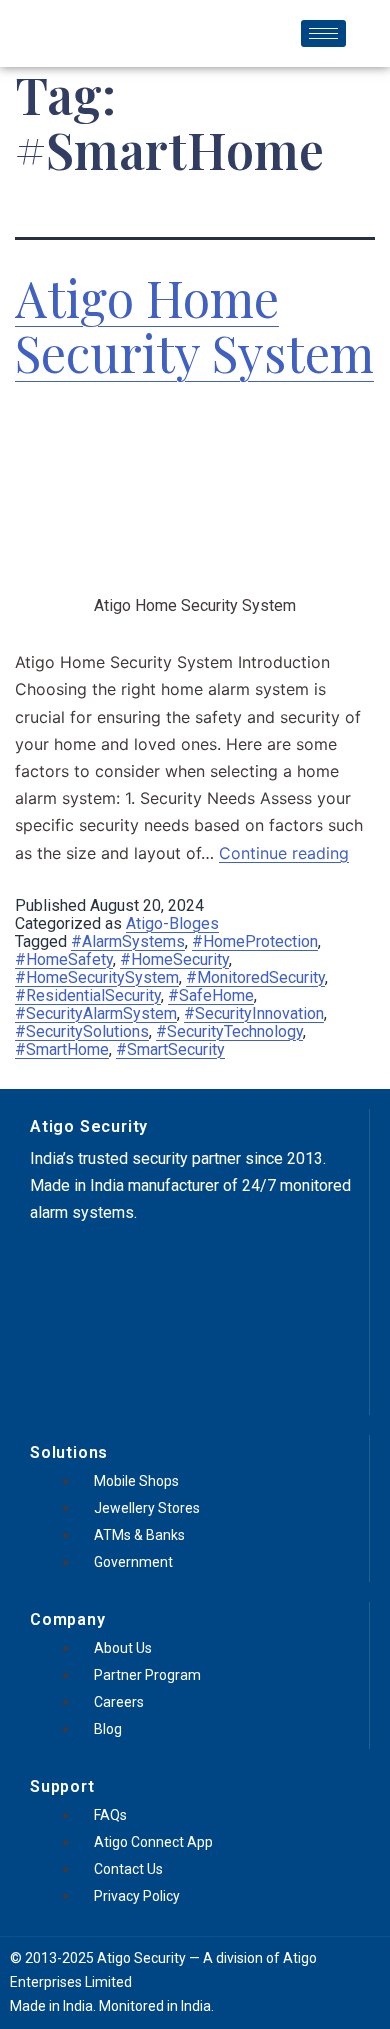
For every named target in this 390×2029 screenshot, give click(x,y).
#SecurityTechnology (229, 1031)
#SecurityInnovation (254, 1013)
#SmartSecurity (170, 1049)
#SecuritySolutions (82, 1031)
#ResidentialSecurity (88, 995)
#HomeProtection (255, 941)
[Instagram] (90, 1264)
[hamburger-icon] (323, 33)
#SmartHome (62, 1049)
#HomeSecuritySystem (97, 977)
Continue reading (284, 853)
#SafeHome (211, 995)
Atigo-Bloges (172, 923)
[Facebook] (55, 1264)
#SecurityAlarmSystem (96, 1013)
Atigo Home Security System (194, 325)
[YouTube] (125, 1264)
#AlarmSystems (128, 941)
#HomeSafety (64, 959)
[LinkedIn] (160, 1264)
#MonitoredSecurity (255, 977)
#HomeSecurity (174, 959)
